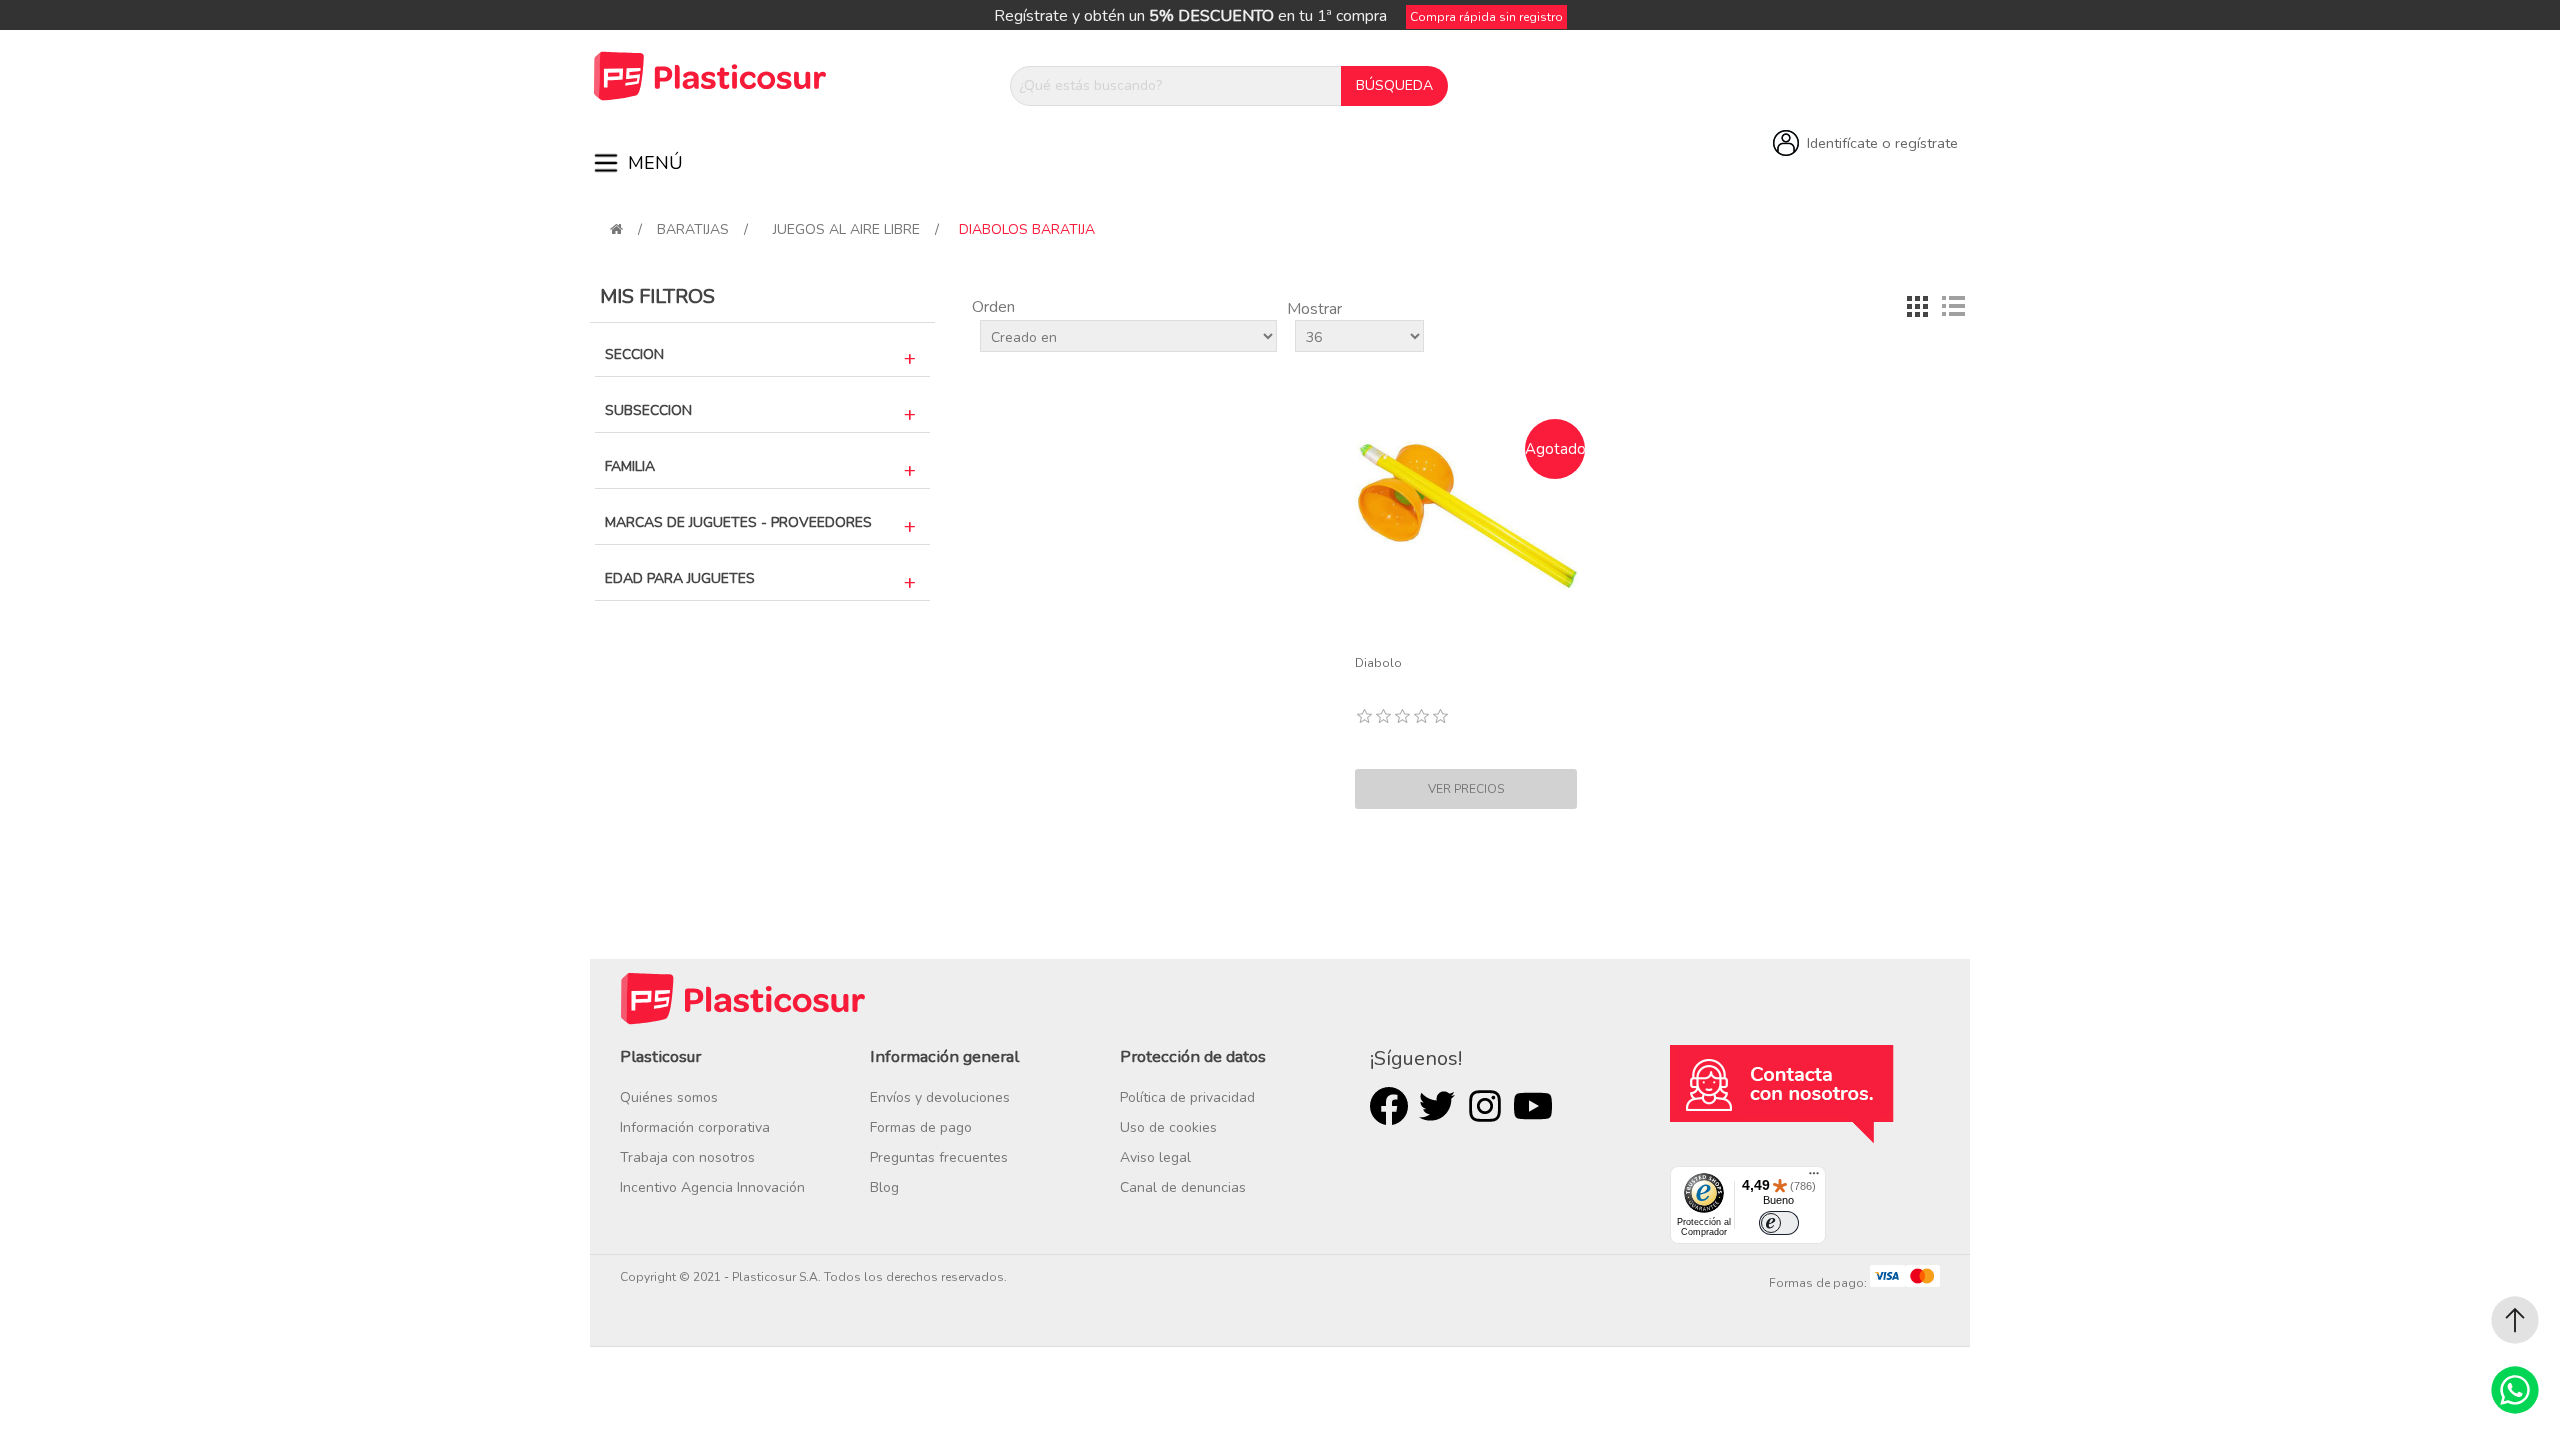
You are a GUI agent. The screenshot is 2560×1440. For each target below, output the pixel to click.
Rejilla (1917, 307)
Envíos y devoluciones (940, 1097)
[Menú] (1814, 1178)
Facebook (1389, 1106)
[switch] (1779, 1223)
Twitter (1437, 1106)
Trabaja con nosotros (687, 1157)
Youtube (1533, 1106)
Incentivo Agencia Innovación (712, 1187)
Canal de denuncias (1183, 1187)
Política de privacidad (1187, 1097)
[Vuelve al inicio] (616, 229)
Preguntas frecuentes (939, 1157)
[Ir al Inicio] (2515, 1320)
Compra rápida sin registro (1486, 17)
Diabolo (1378, 663)
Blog (884, 1187)
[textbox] (1176, 86)
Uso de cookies (1168, 1127)
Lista (1953, 307)
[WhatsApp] (2515, 1390)
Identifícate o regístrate (1882, 143)
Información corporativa (695, 1127)
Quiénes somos (669, 1097)
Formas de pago (921, 1127)
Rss (1485, 1106)
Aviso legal (1155, 1157)
